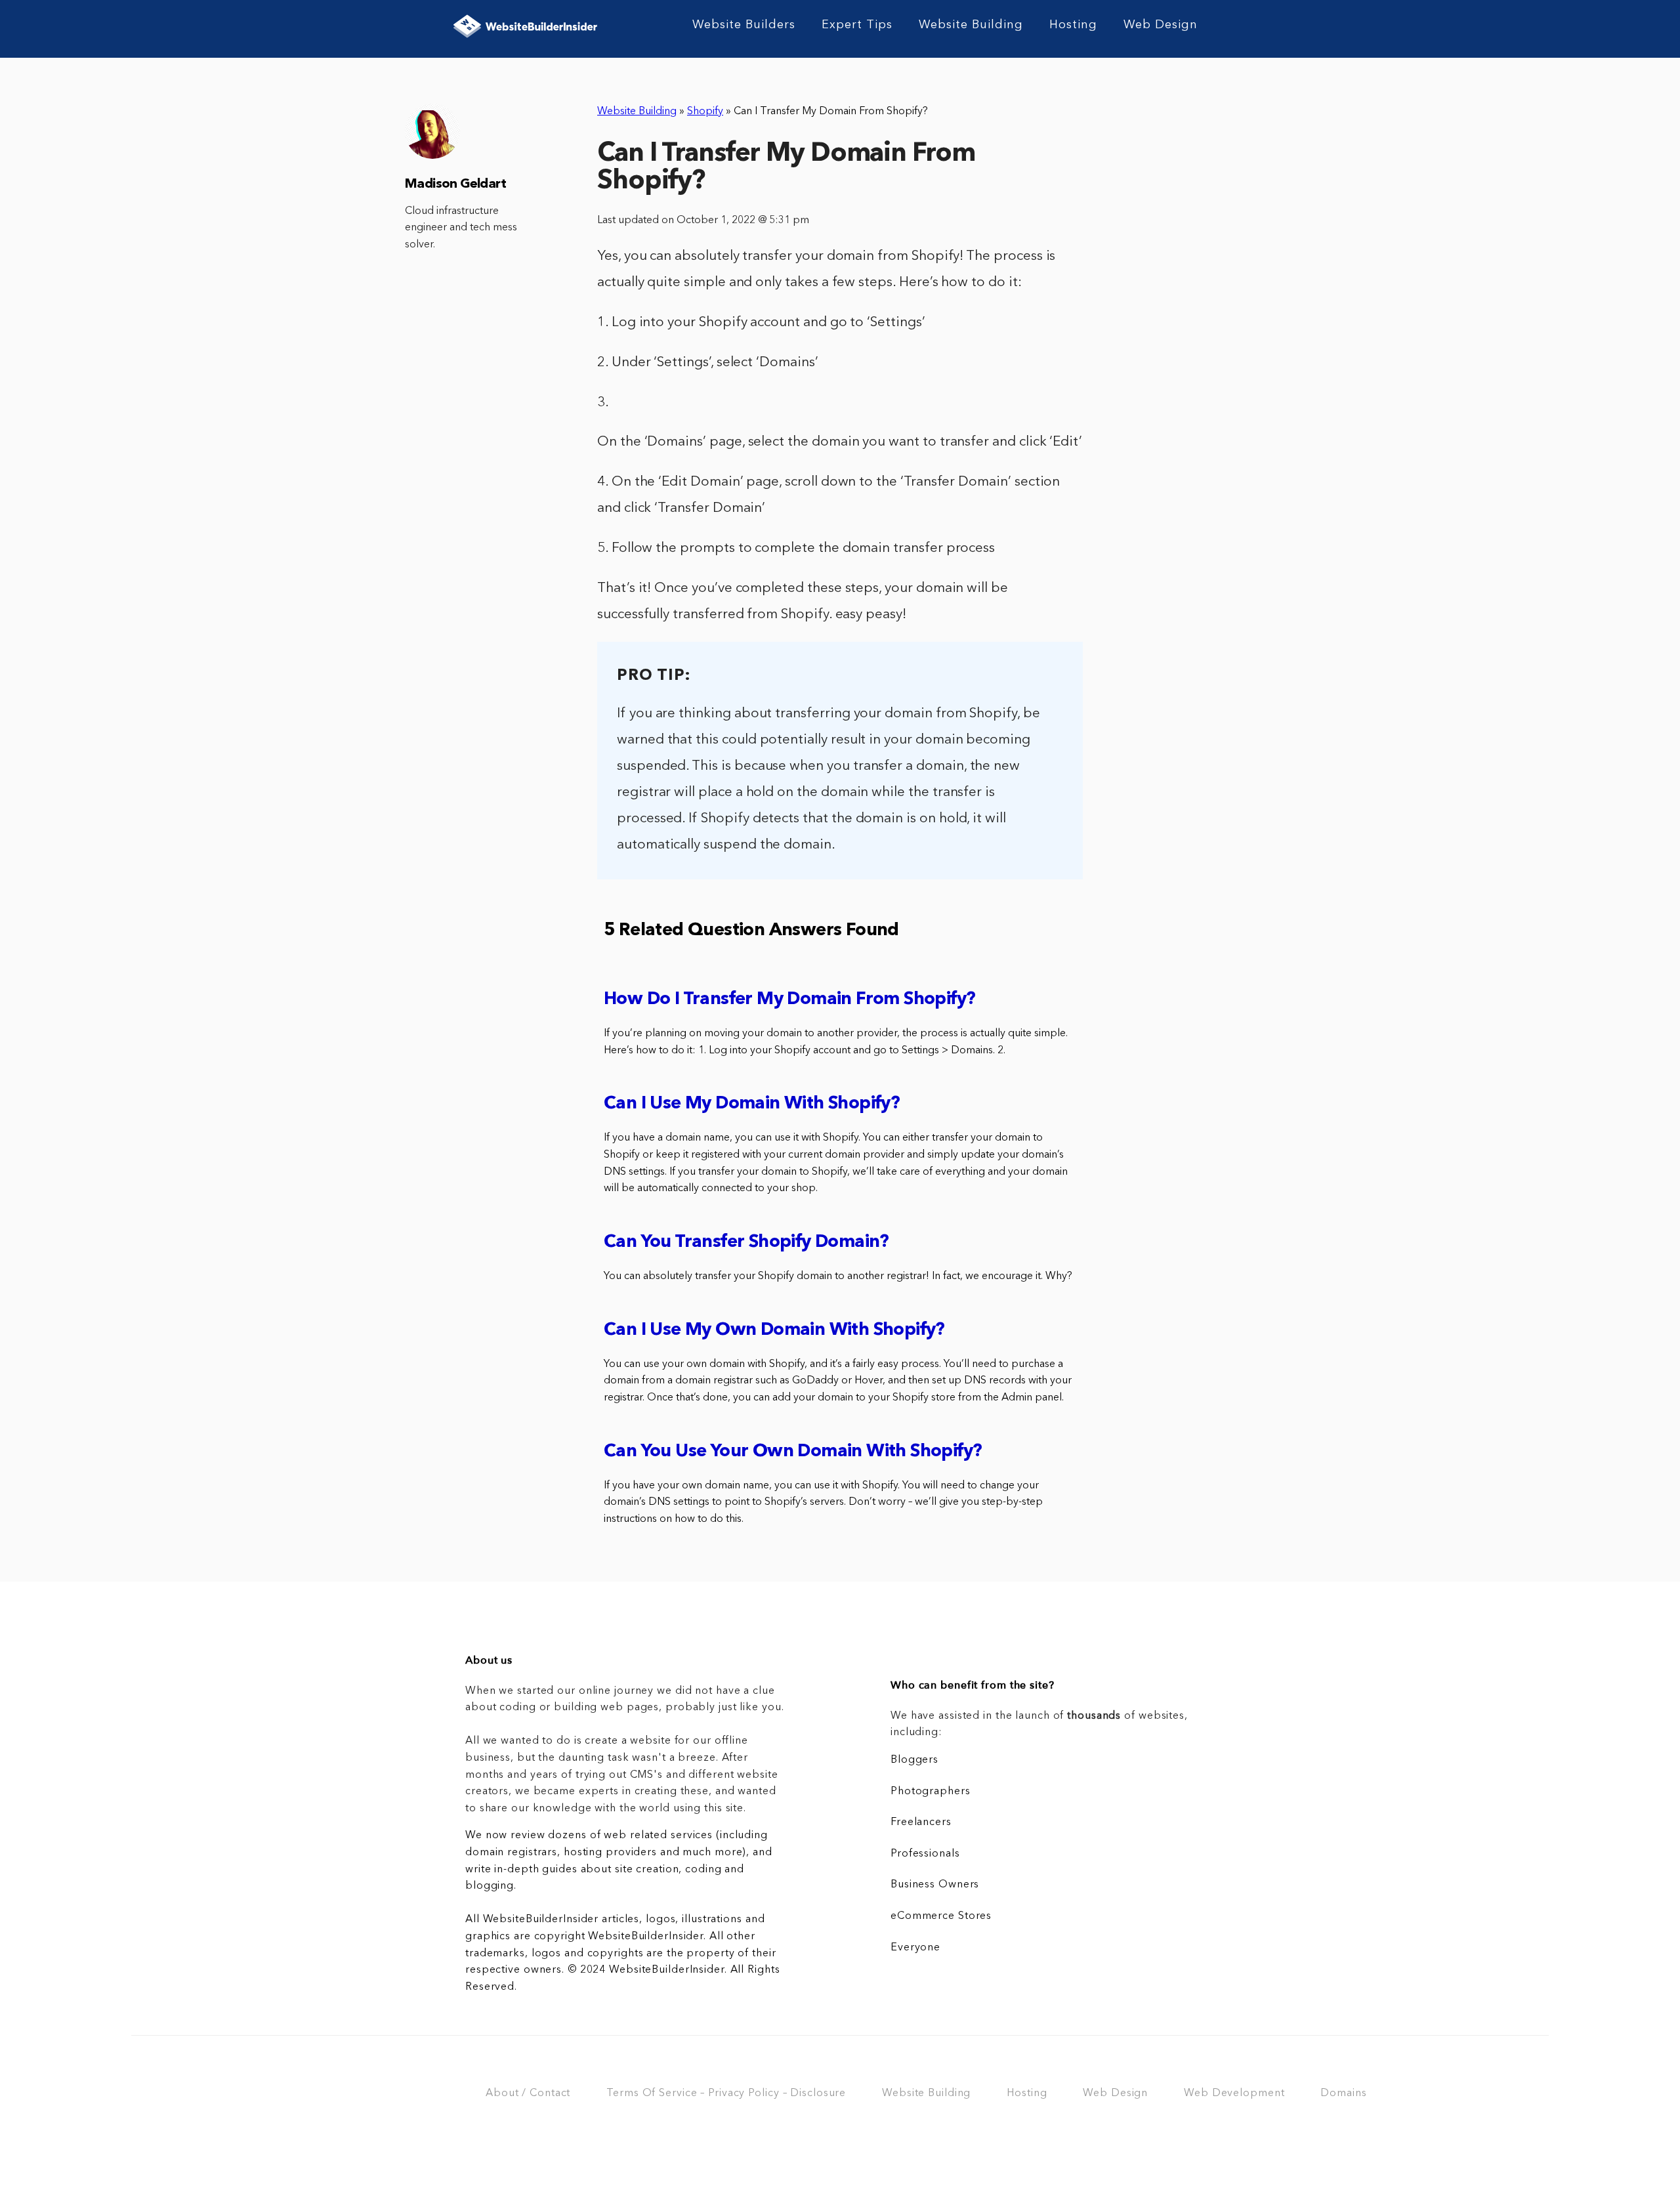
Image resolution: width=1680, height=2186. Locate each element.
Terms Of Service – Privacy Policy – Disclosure (726, 2093)
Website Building (971, 25)
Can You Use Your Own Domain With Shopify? (793, 1452)
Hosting (1073, 25)
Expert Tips (857, 25)
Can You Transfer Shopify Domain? (746, 1243)
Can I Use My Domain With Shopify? (752, 1104)
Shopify (705, 112)
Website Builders (744, 25)
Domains (1343, 2093)
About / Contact (528, 2093)
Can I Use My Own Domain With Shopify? (774, 1331)
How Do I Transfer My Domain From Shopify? (789, 1000)
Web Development (1234, 2093)
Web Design (1161, 25)
